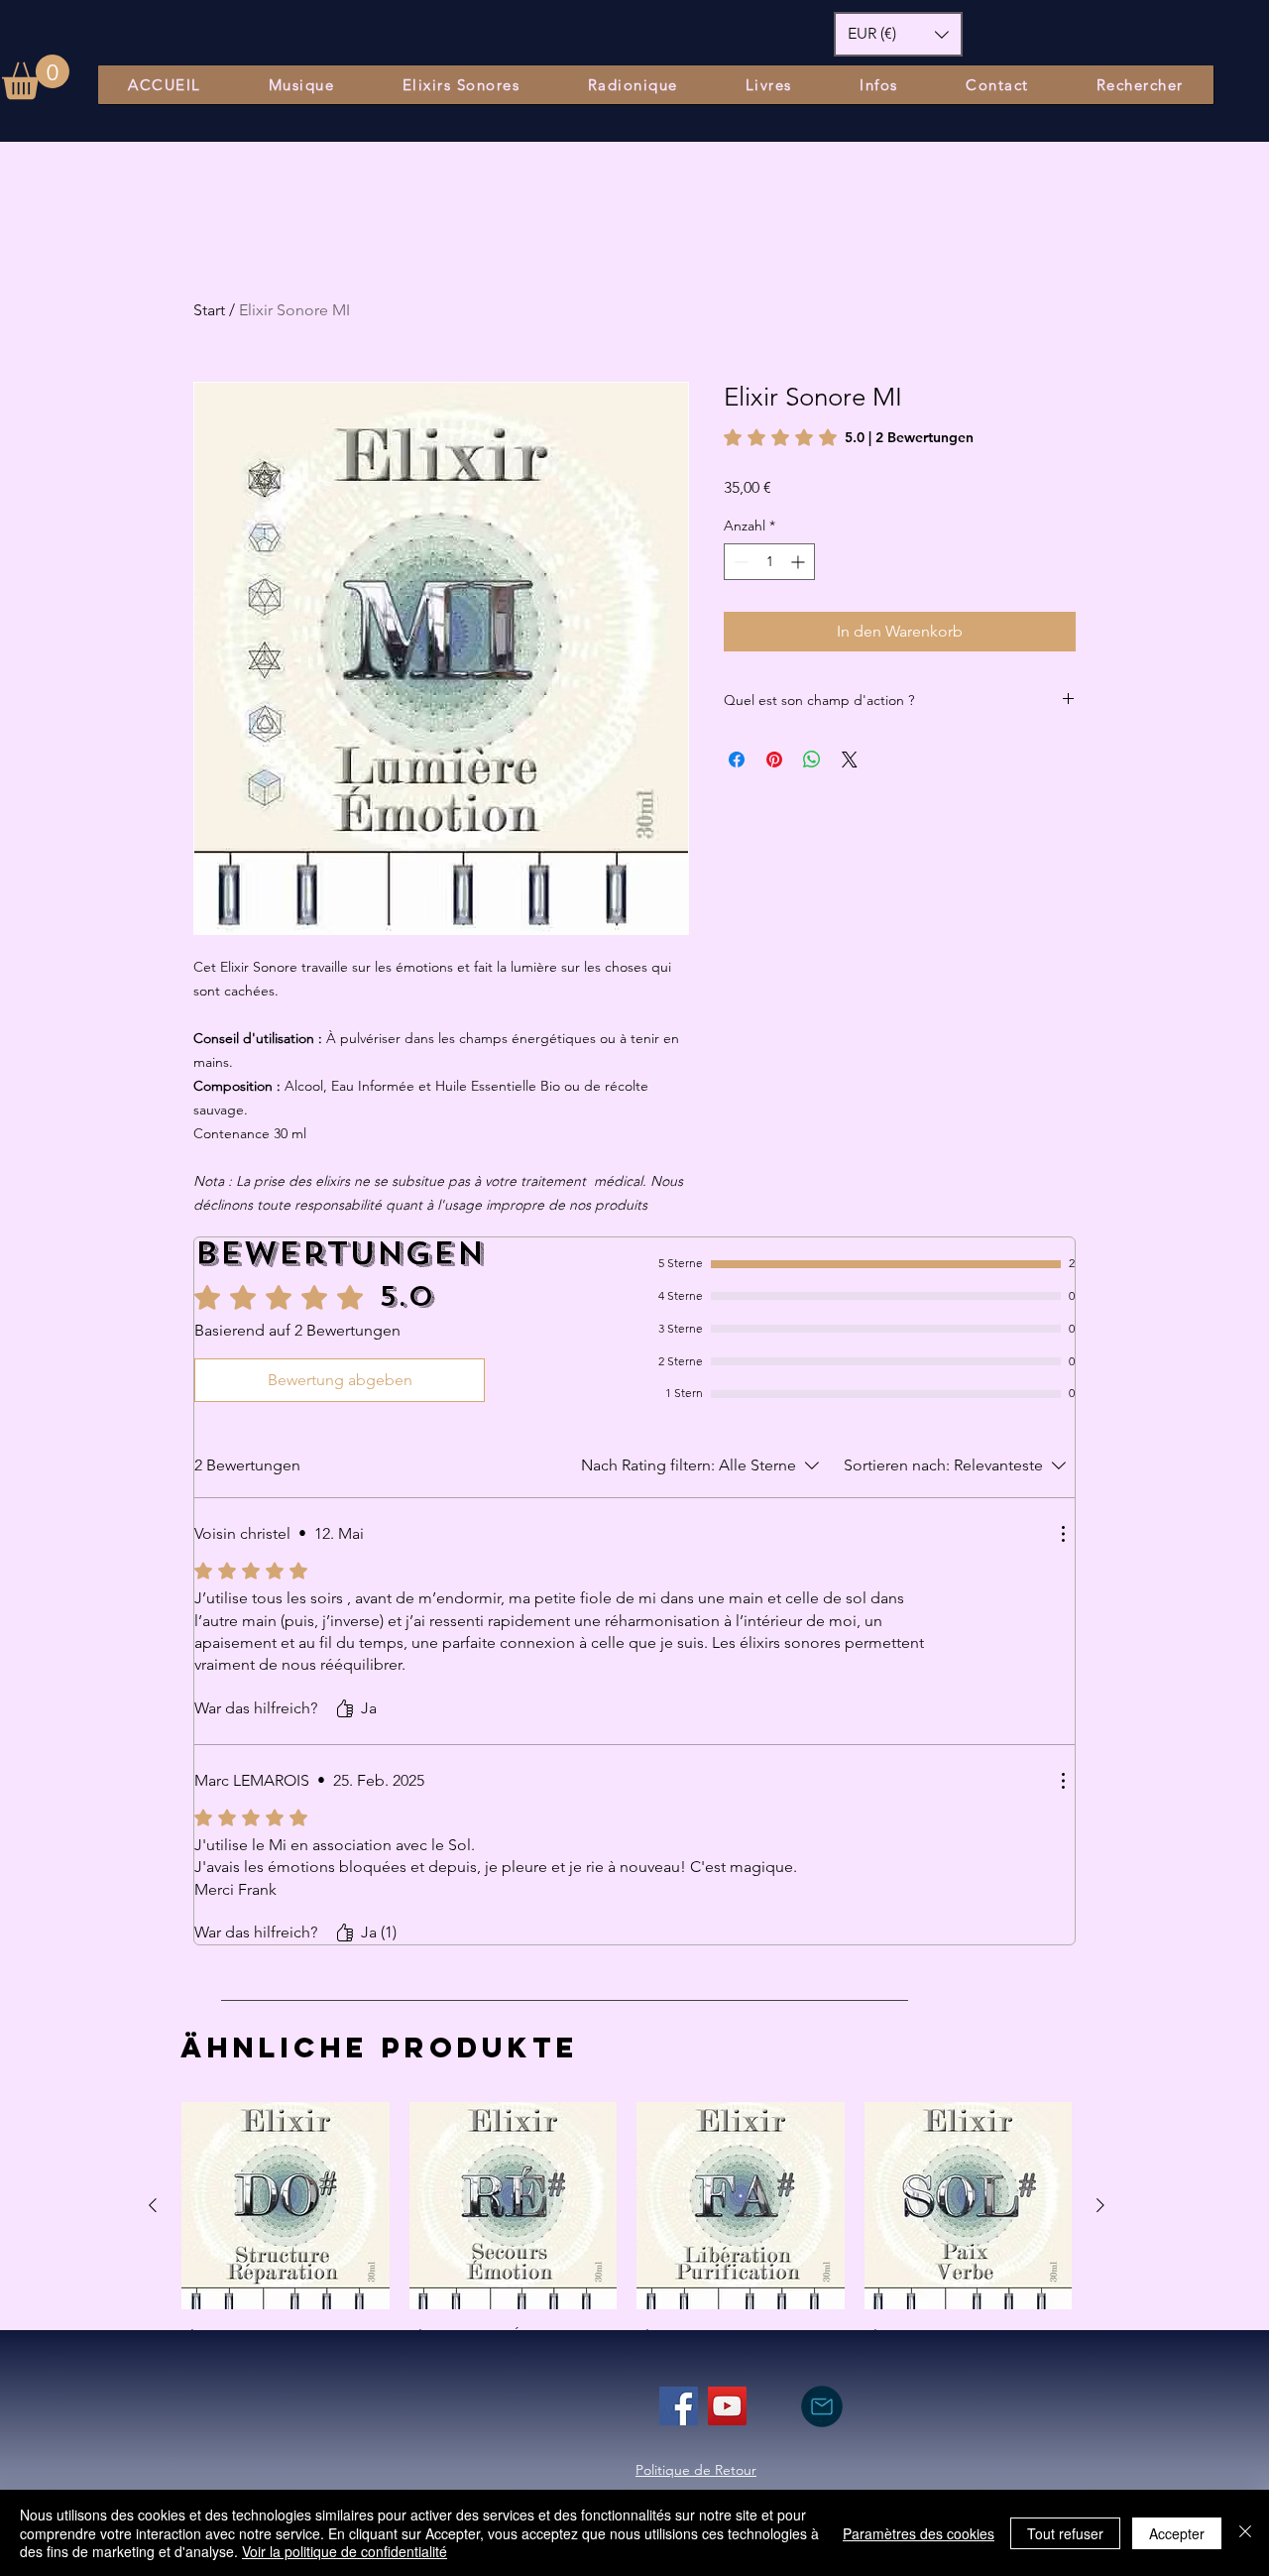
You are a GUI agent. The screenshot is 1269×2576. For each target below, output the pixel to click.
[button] (36, 77)
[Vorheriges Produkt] (153, 2205)
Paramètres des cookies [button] (919, 2533)
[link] (849, 437)
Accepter (1177, 2533)
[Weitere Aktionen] (1063, 1534)
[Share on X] (850, 760)
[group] (627, 2239)
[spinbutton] (769, 562)
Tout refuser (1065, 2533)
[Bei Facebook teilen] (737, 760)
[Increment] (800, 562)
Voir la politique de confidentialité (345, 2551)
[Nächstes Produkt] (1100, 2205)
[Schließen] (1245, 2533)
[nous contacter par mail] (821, 2406)
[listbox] (898, 34)
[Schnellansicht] (286, 2206)
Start (209, 310)
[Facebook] (679, 2406)
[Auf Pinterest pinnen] (774, 760)
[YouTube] (727, 2406)
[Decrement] (739, 562)
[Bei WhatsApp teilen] (812, 760)
